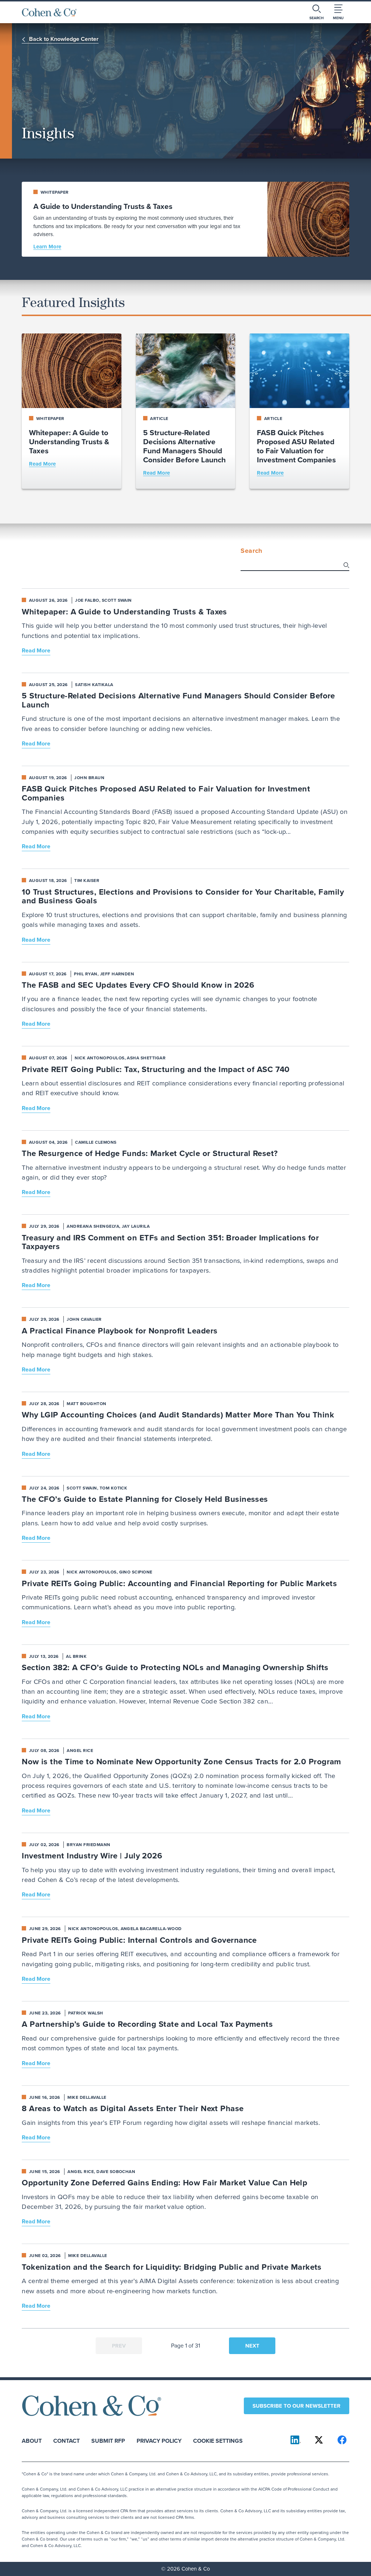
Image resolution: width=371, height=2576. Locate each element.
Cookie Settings (218, 2440)
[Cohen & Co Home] (49, 12)
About (32, 2440)
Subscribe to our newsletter (297, 2406)
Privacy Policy (159, 2440)
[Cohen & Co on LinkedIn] (296, 2440)
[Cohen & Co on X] (319, 2440)
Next (252, 2346)
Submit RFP (108, 2440)
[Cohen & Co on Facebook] (342, 2440)
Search (251, 551)
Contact (66, 2440)
